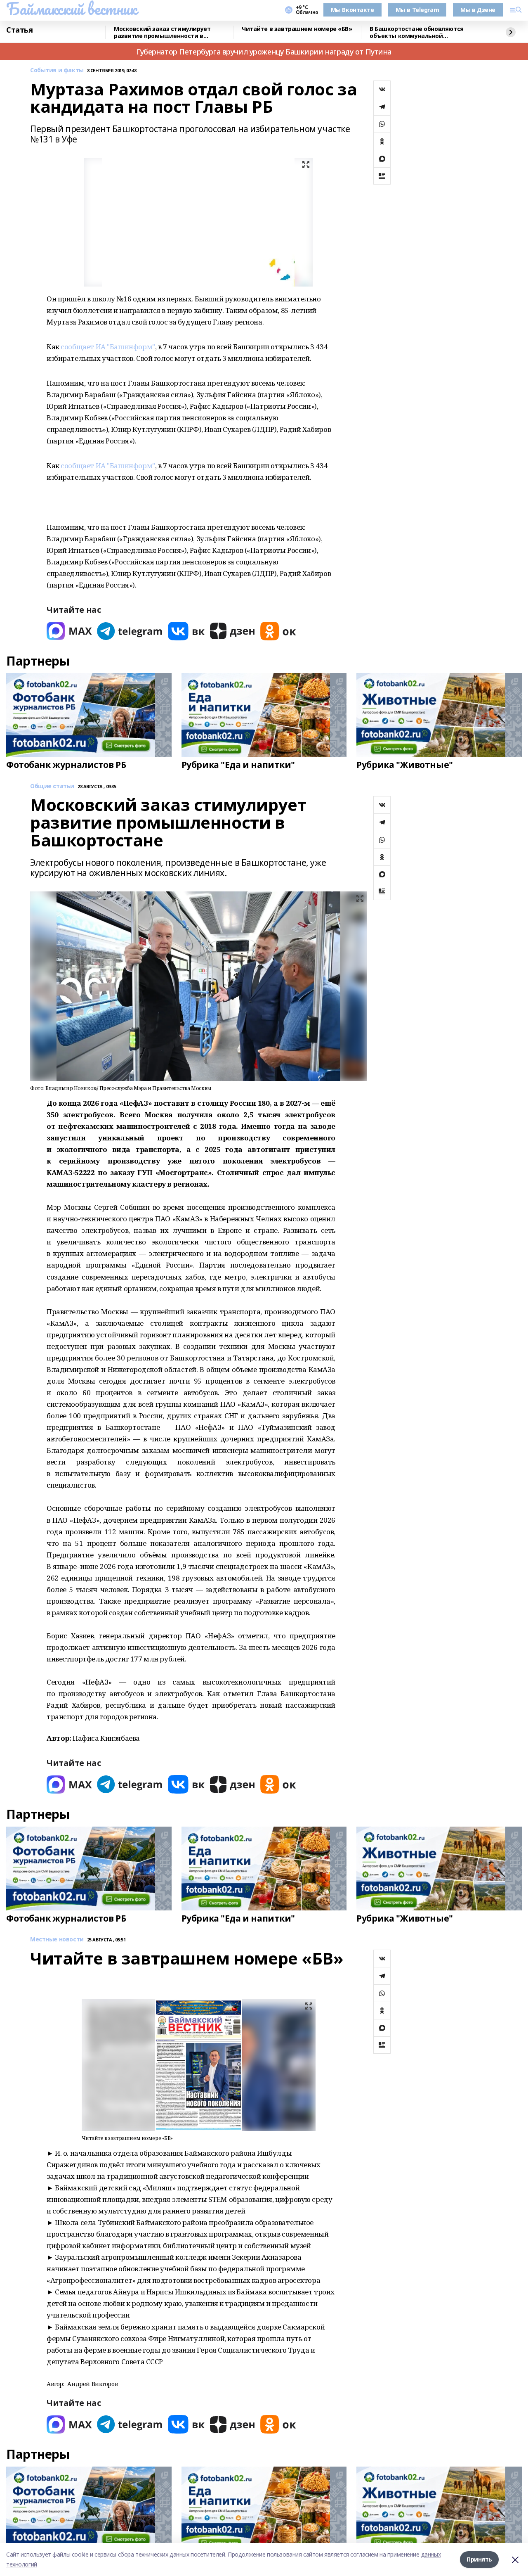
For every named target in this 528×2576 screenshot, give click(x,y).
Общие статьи (52, 786)
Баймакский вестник (71, 9)
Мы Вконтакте (352, 10)
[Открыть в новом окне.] (69, 631)
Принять (479, 2559)
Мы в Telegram (417, 10)
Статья (19, 30)
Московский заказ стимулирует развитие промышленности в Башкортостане (162, 32)
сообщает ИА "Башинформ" (108, 347)
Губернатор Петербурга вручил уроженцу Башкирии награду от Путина (264, 52)
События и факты (57, 70)
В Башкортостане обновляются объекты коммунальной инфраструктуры (417, 32)
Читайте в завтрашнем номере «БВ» (297, 29)
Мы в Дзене (478, 10)
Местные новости (57, 1940)
